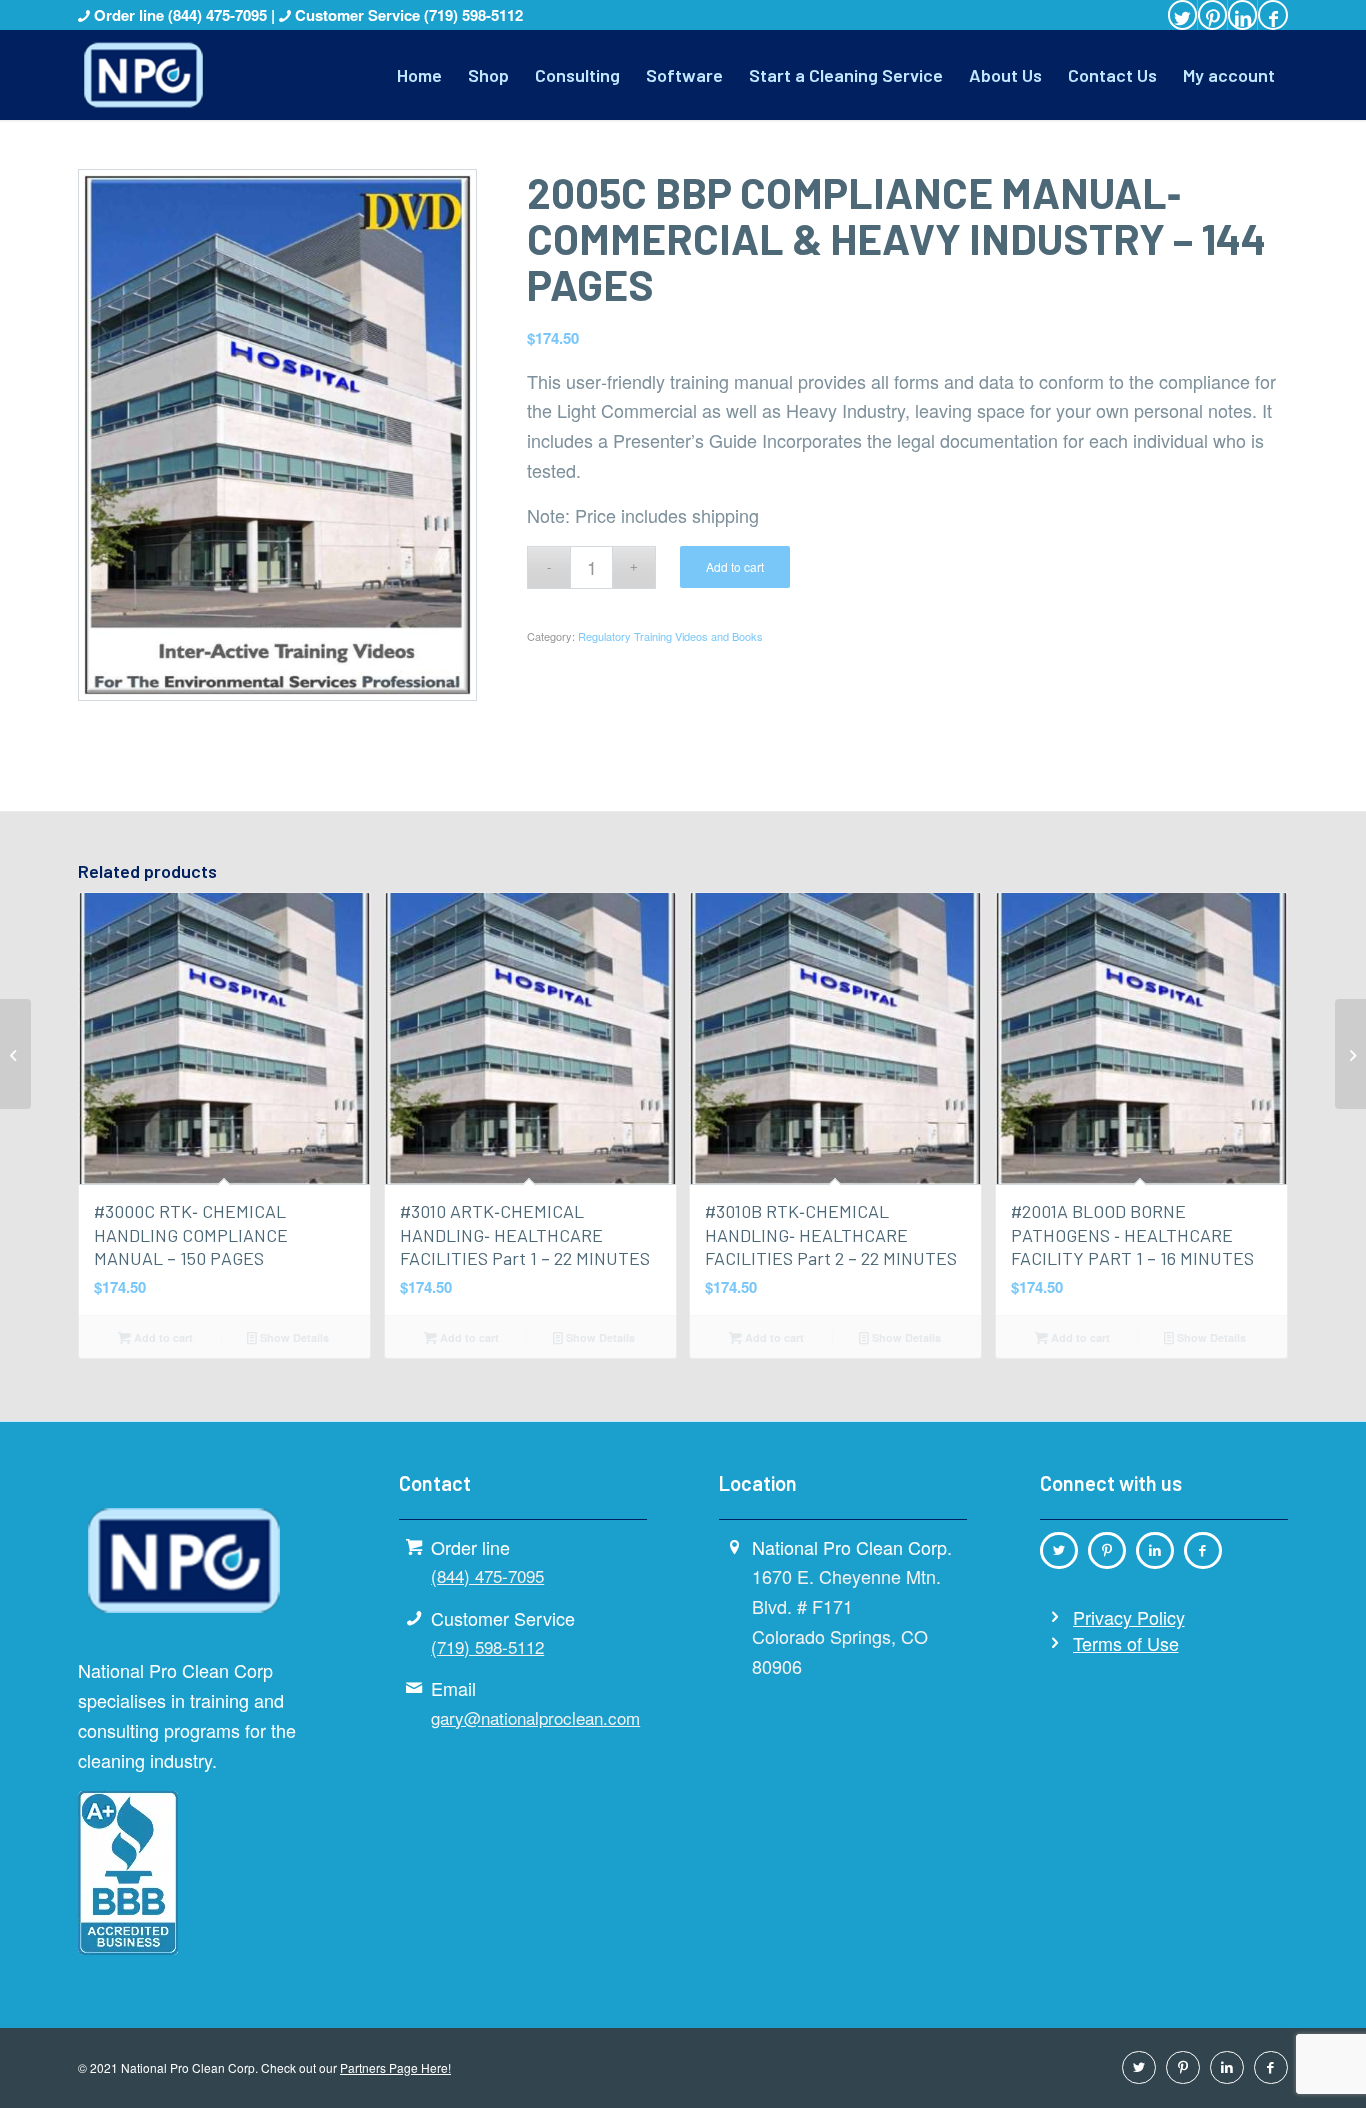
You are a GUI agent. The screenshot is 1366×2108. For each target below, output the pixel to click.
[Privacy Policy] (1055, 1617)
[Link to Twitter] (1182, 15)
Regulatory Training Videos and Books (670, 636)
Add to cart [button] (162, 1337)
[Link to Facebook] (1273, 15)
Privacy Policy (1129, 1617)
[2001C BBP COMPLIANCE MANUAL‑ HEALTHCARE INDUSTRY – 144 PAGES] (15, 1054)
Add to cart (735, 566)
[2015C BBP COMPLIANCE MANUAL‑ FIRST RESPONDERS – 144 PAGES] (1350, 1054)
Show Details (293, 1337)
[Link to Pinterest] (1212, 15)
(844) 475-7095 (219, 15)
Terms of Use (1126, 1643)
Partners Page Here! (395, 2067)
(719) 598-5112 (473, 15)
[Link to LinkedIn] (1242, 15)
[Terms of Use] (1055, 1643)
